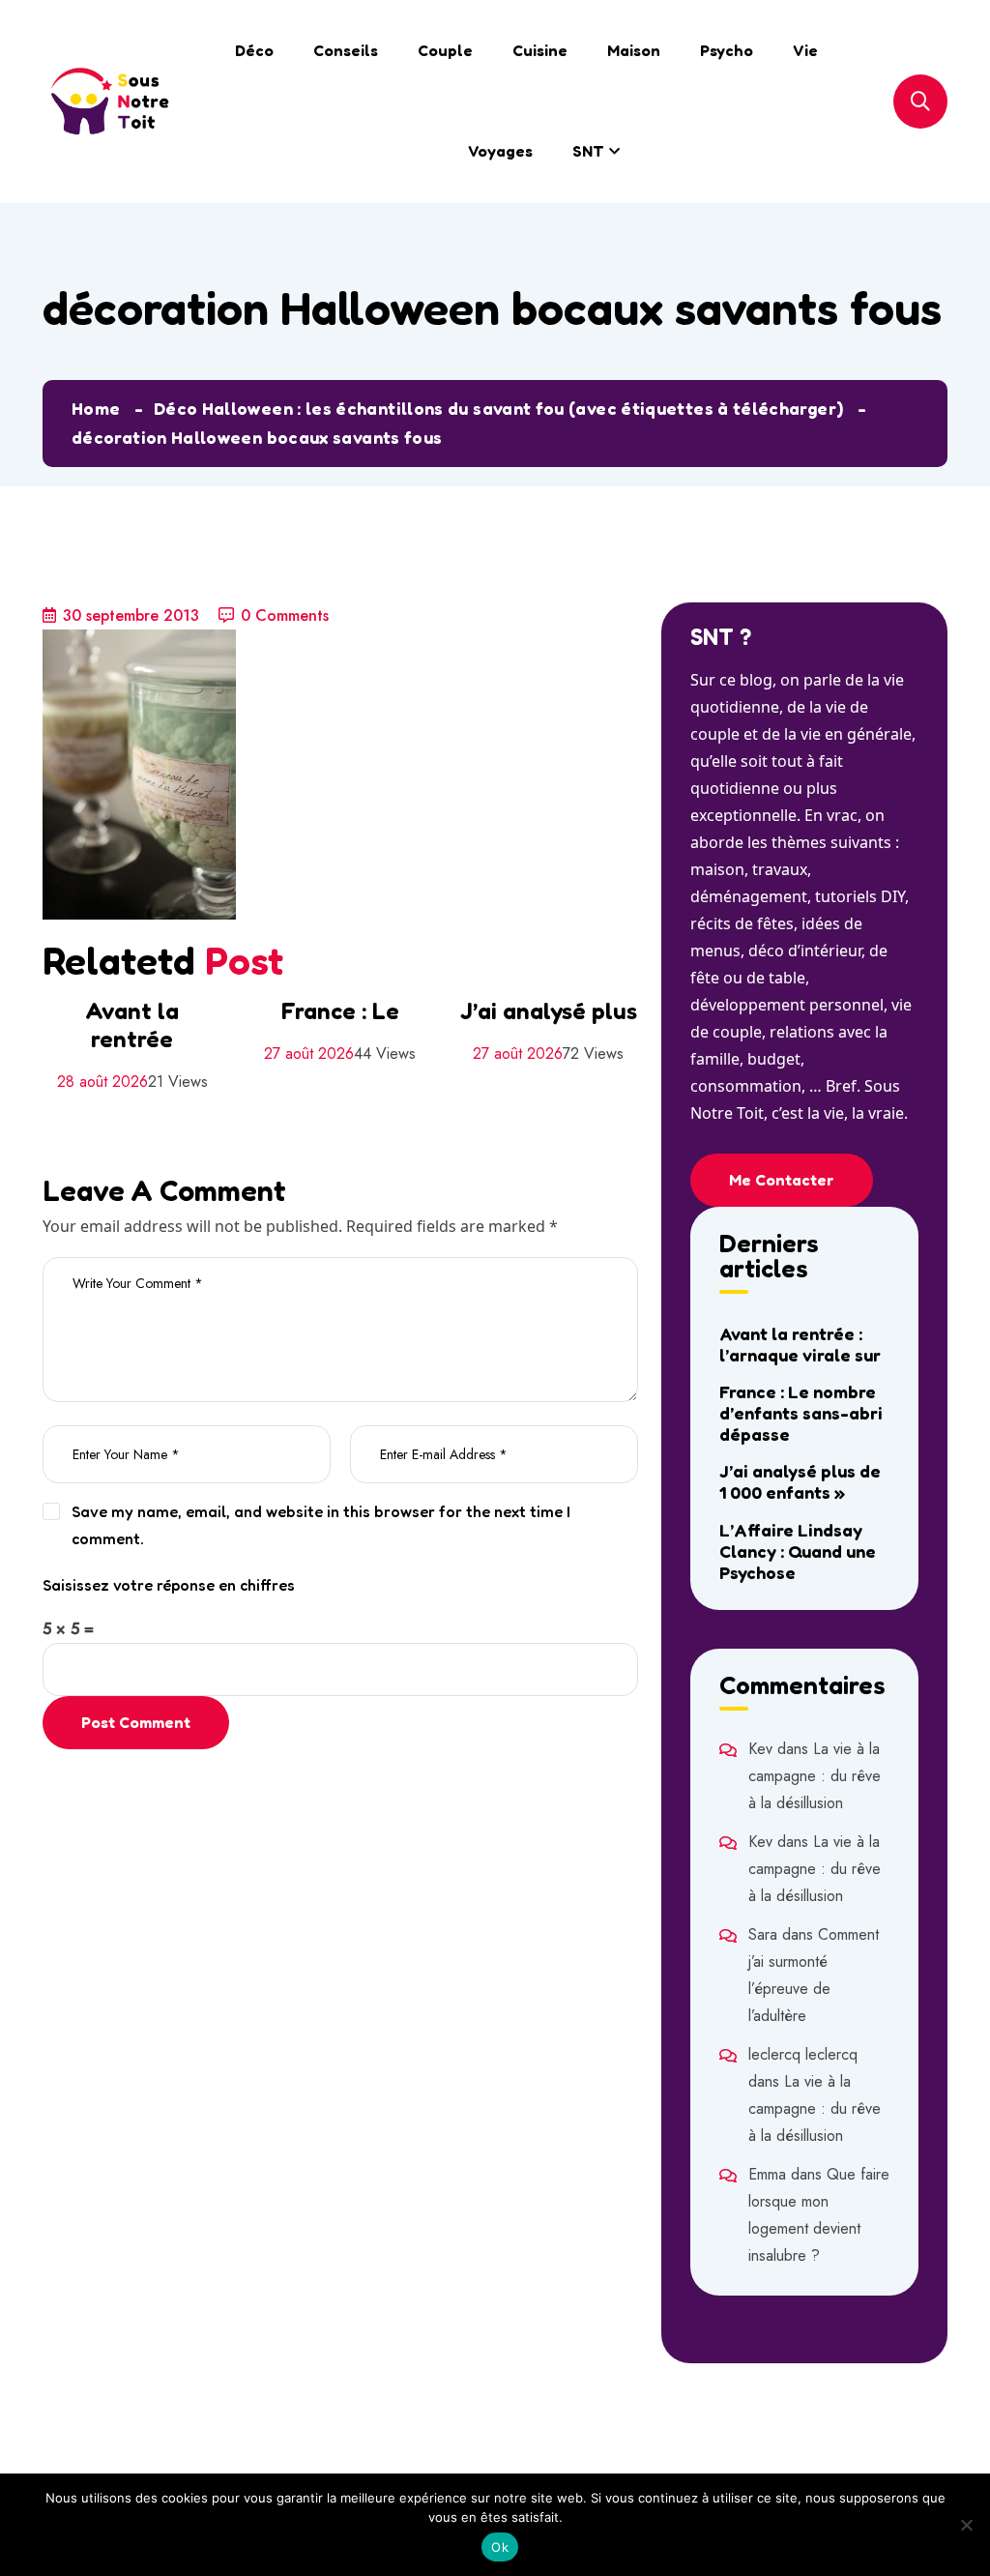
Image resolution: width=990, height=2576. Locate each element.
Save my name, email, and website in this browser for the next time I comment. (321, 1525)
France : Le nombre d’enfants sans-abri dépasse (801, 1413)
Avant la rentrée (132, 1025)
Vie (805, 50)
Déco (254, 50)
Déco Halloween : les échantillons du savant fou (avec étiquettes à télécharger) (498, 408)
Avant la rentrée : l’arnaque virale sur (800, 1344)
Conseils (346, 50)
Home (96, 408)
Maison (634, 50)
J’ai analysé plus (549, 1011)
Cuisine (540, 50)
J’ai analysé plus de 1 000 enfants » (800, 1481)
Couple (445, 50)
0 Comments (285, 615)
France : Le (340, 1011)
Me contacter (782, 1180)
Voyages (500, 151)
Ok (500, 2547)
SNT (588, 151)
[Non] (966, 2525)
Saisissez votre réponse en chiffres (169, 1585)
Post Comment (136, 1722)
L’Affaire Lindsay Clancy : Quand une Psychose (798, 1551)
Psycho (727, 50)
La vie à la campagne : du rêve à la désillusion (815, 1776)
